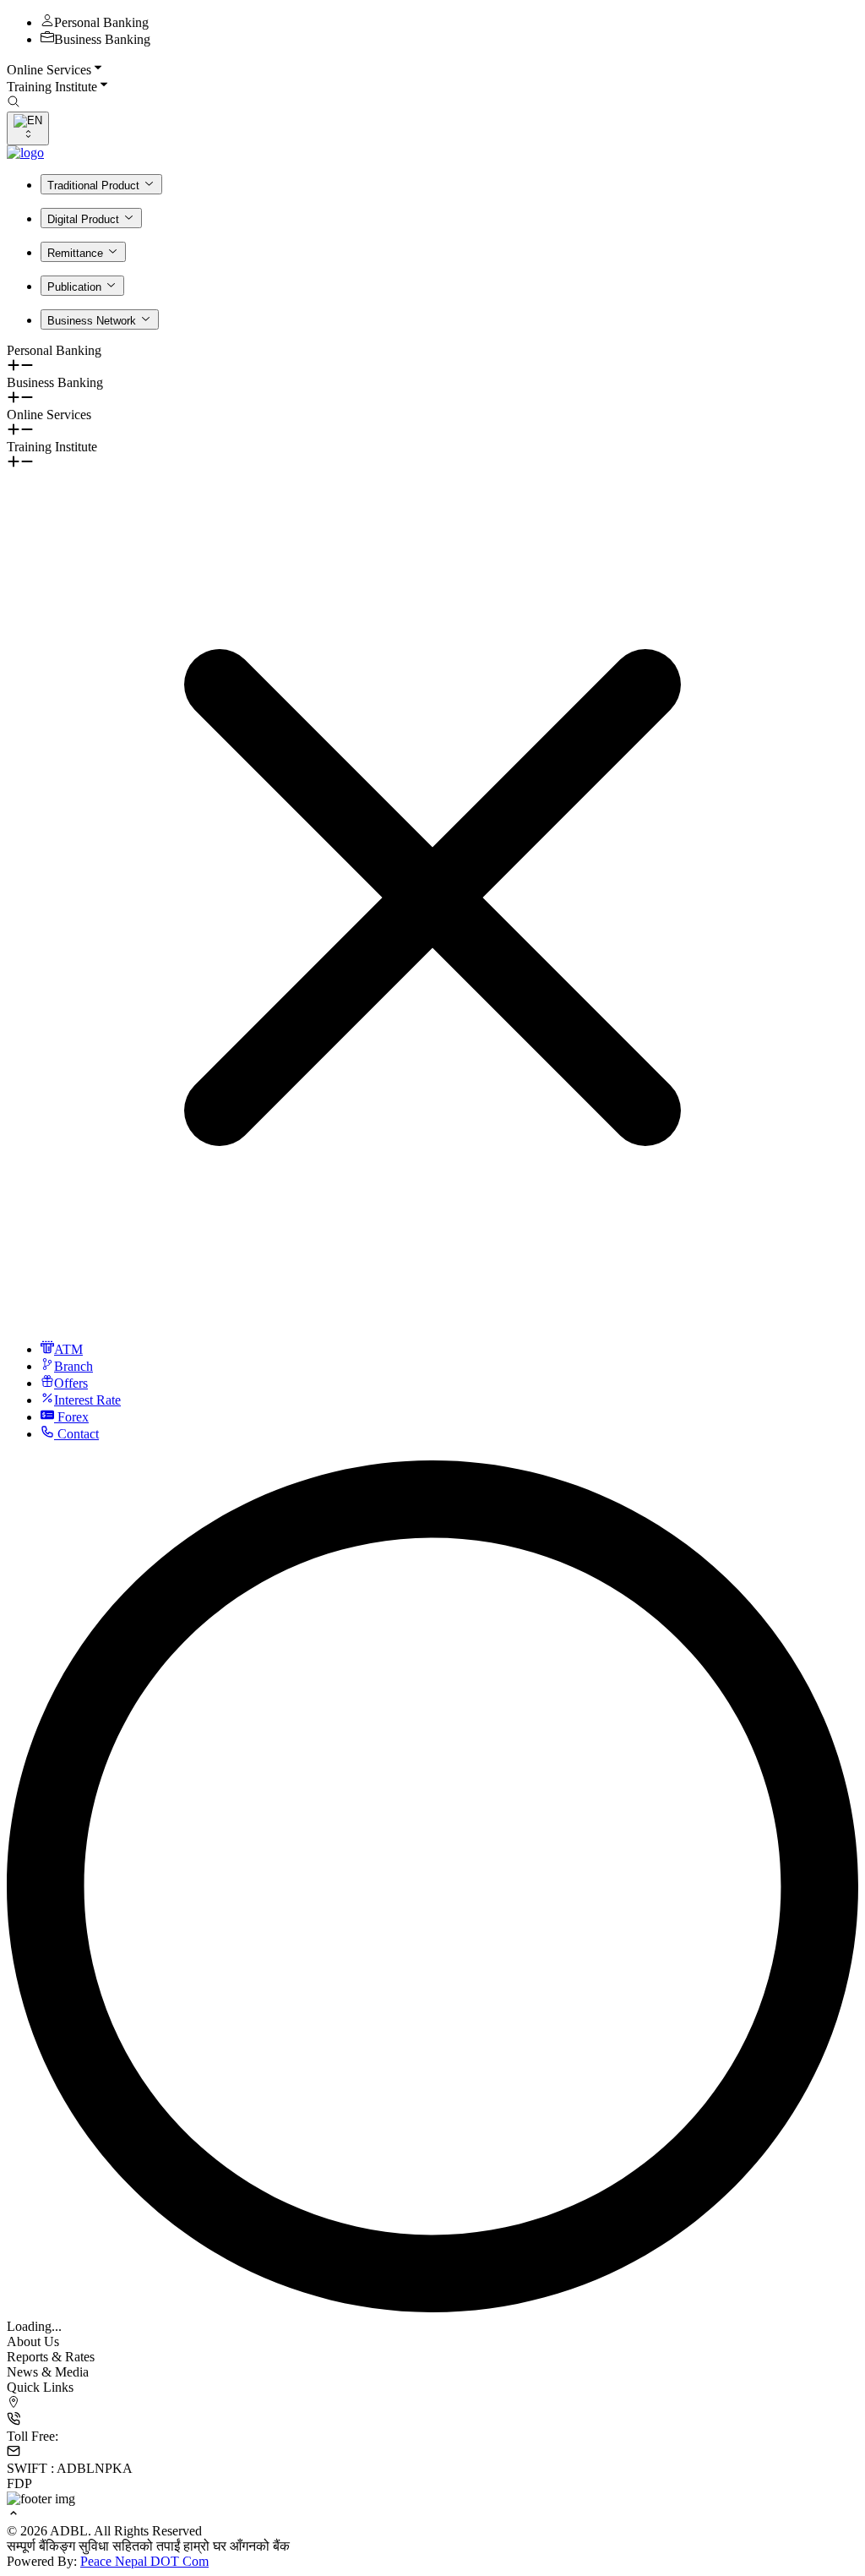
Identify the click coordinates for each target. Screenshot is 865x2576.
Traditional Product (93, 186)
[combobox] (28, 128)
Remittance (75, 253)
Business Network (92, 321)
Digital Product (83, 219)
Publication (74, 287)
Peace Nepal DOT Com (144, 2561)
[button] (432, 69)
